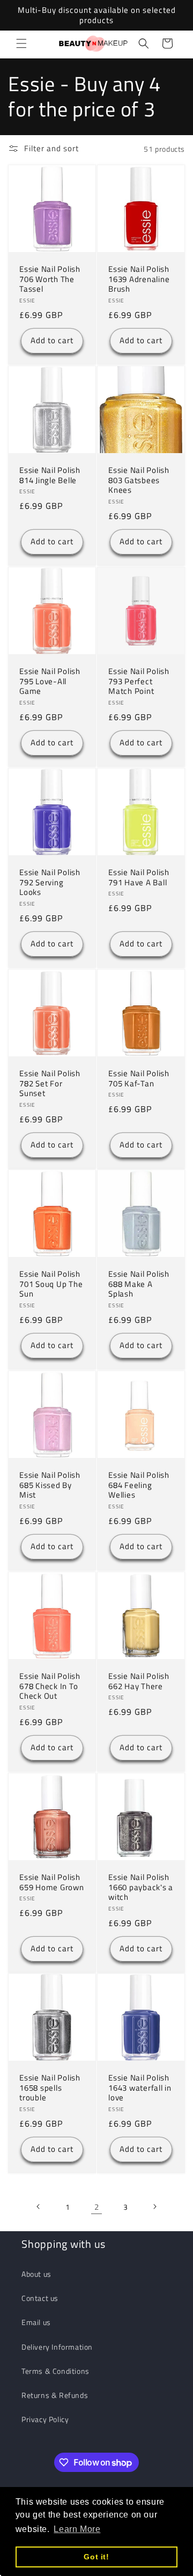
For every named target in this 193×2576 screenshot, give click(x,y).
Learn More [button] (77, 2529)
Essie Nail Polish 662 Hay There (139, 1681)
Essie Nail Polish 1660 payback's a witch (141, 1887)
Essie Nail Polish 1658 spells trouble (50, 2088)
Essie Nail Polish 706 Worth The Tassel (50, 279)
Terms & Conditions (55, 2371)
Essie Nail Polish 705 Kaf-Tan (139, 1079)
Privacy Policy (45, 2419)
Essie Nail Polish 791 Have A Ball (139, 878)
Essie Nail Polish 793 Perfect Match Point (139, 682)
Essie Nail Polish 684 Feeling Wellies (139, 1485)
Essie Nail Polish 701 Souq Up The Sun (51, 1284)
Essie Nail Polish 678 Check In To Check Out (50, 1686)
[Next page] (154, 2207)
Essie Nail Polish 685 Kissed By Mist (50, 1485)
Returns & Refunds (55, 2395)
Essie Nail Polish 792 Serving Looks (50, 883)
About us (36, 2274)
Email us (36, 2322)
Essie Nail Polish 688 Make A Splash (139, 1284)
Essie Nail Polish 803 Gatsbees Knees (139, 480)
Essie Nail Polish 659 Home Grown (52, 1882)
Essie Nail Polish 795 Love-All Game (50, 682)
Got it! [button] (96, 2557)
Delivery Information (57, 2347)
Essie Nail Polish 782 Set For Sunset (50, 1084)
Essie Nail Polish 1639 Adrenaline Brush (139, 279)
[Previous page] (39, 2207)
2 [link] (97, 2207)
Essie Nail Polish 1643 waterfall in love (140, 2088)
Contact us (40, 2298)
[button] (21, 43)
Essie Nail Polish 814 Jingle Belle (50, 475)
